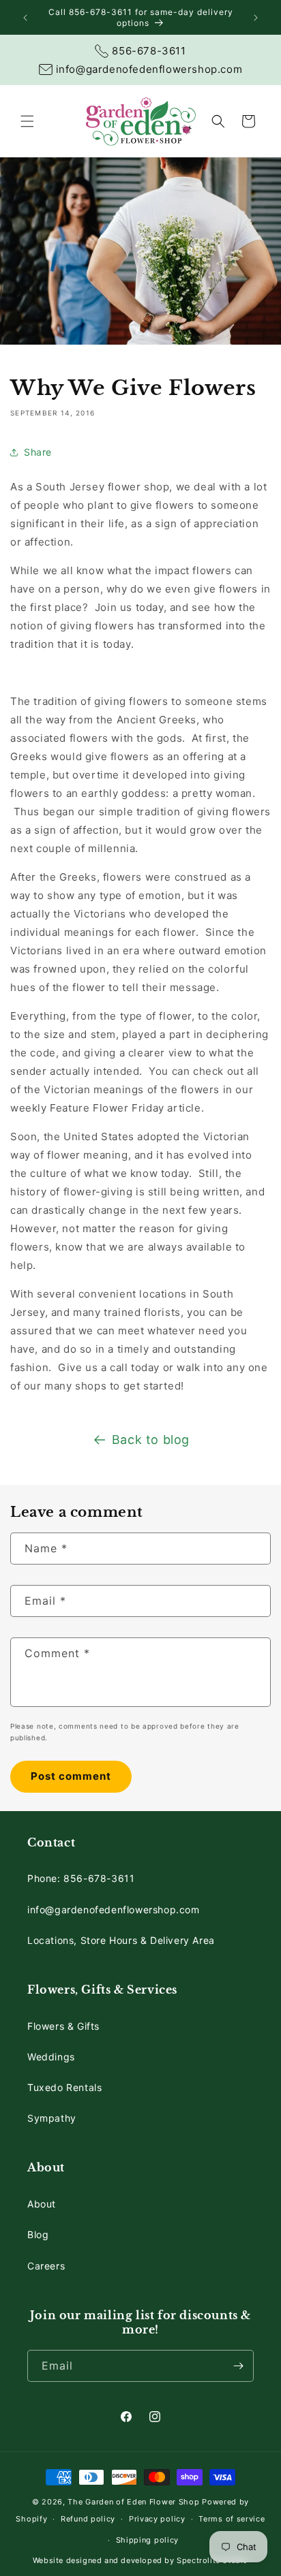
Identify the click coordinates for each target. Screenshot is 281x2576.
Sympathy (52, 2118)
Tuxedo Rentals (64, 2087)
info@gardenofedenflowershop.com (114, 1910)
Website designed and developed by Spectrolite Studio (140, 2560)
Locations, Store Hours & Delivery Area (121, 1940)
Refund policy (88, 2519)
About (42, 2204)
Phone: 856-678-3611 (81, 1878)
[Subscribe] (238, 2366)
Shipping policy (148, 2540)
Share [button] (38, 452)
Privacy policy (157, 2519)
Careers (46, 2266)
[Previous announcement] (25, 18)
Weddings (51, 2057)
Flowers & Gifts (63, 2026)
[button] (27, 121)
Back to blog (151, 1440)
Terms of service (232, 2519)
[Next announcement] (256, 18)
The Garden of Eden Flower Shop (133, 2502)
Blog (38, 2234)
